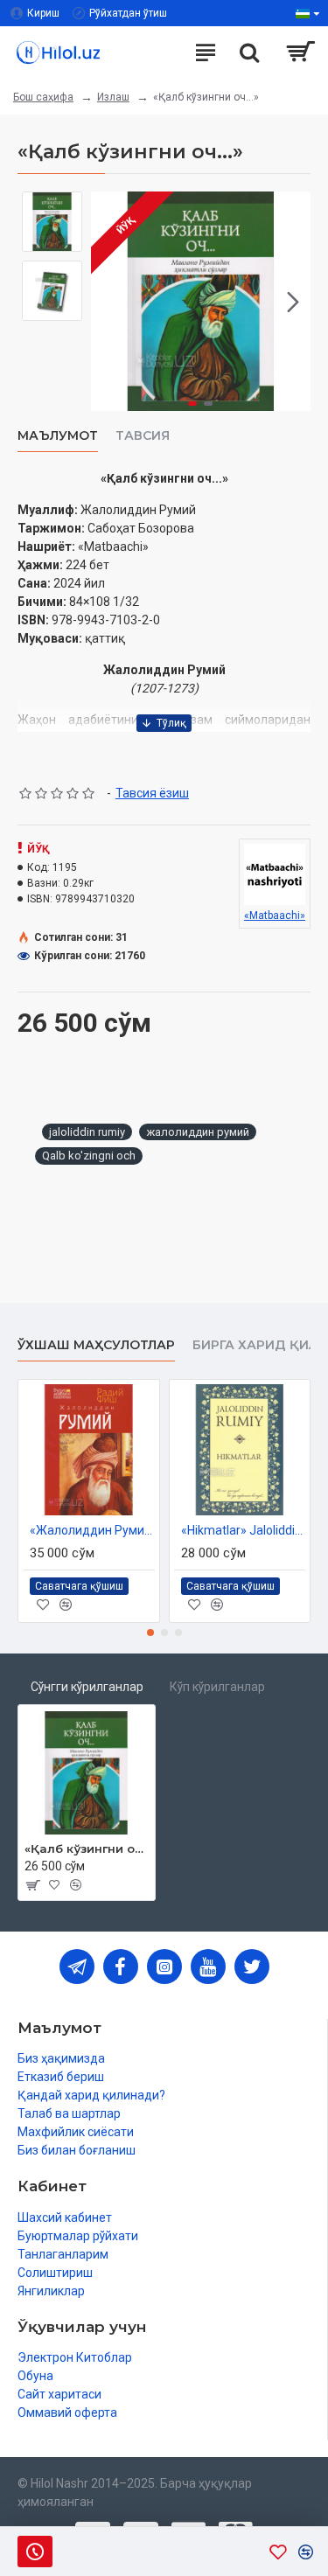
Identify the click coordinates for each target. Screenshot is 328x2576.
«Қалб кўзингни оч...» (87, 1848)
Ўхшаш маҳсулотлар (96, 1345)
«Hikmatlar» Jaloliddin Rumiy (244, 1530)
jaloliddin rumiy (87, 1132)
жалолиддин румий (198, 1132)
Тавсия (143, 436)
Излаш (113, 97)
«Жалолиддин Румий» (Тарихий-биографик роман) (92, 1530)
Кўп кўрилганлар (217, 1687)
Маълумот (58, 436)
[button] (108, 302)
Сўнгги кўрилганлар (87, 1687)
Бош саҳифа (43, 97)
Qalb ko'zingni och (89, 1156)
